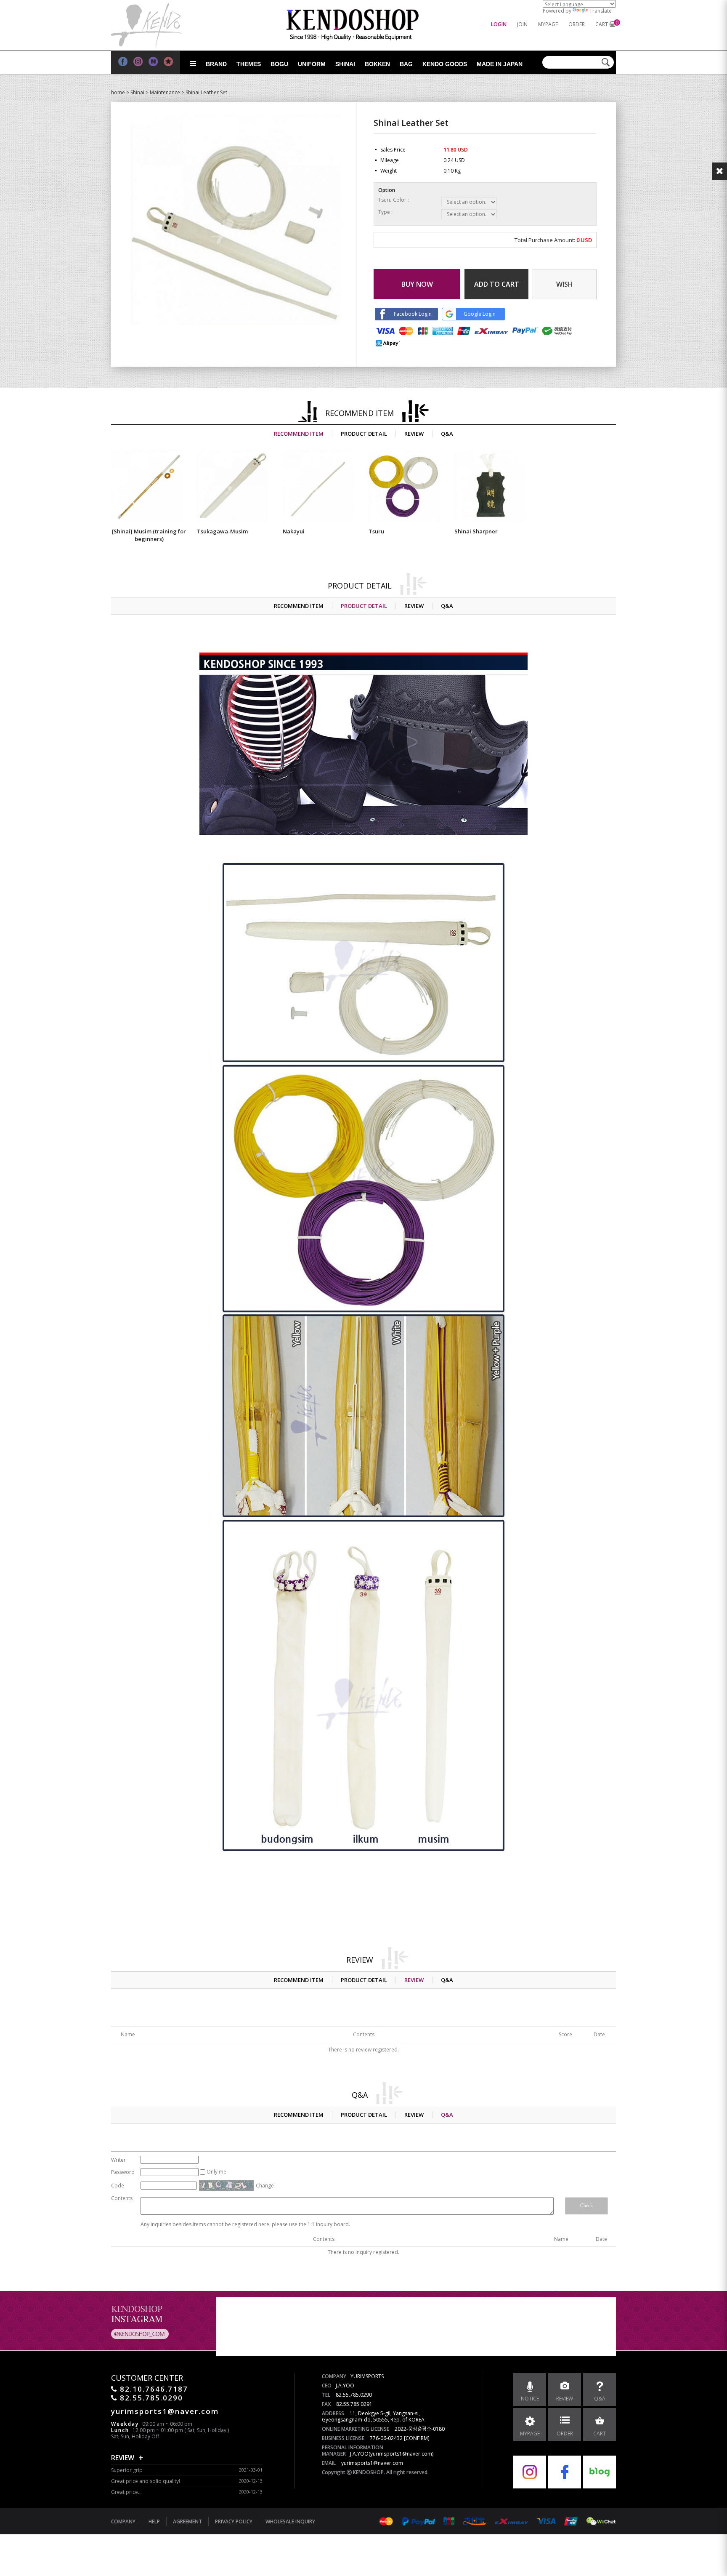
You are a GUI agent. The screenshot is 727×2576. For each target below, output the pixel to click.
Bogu (279, 64)
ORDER (577, 24)
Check (586, 2206)
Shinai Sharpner (476, 531)
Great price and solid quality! (146, 2481)
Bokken (377, 64)
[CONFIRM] (417, 2438)
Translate (601, 11)
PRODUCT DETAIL (364, 434)
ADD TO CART (497, 284)
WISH (565, 284)
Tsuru (376, 531)
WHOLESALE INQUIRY (290, 2521)
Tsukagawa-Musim (222, 531)
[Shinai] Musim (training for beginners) (149, 535)
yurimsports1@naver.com (372, 2463)
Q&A (447, 434)
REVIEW (414, 434)
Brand (216, 64)
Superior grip (127, 2470)
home (118, 92)
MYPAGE (548, 24)
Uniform (312, 64)
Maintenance (165, 92)
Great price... (126, 2492)
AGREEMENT (187, 2521)
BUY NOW (417, 284)
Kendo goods (445, 64)
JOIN (522, 24)
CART (602, 24)
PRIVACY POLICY (234, 2521)
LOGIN (499, 24)
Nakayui (294, 531)
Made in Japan (500, 64)
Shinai (345, 64)
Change (265, 2186)
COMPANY (123, 2521)
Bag (406, 64)
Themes (249, 64)
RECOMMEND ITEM (299, 434)
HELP (154, 2521)
